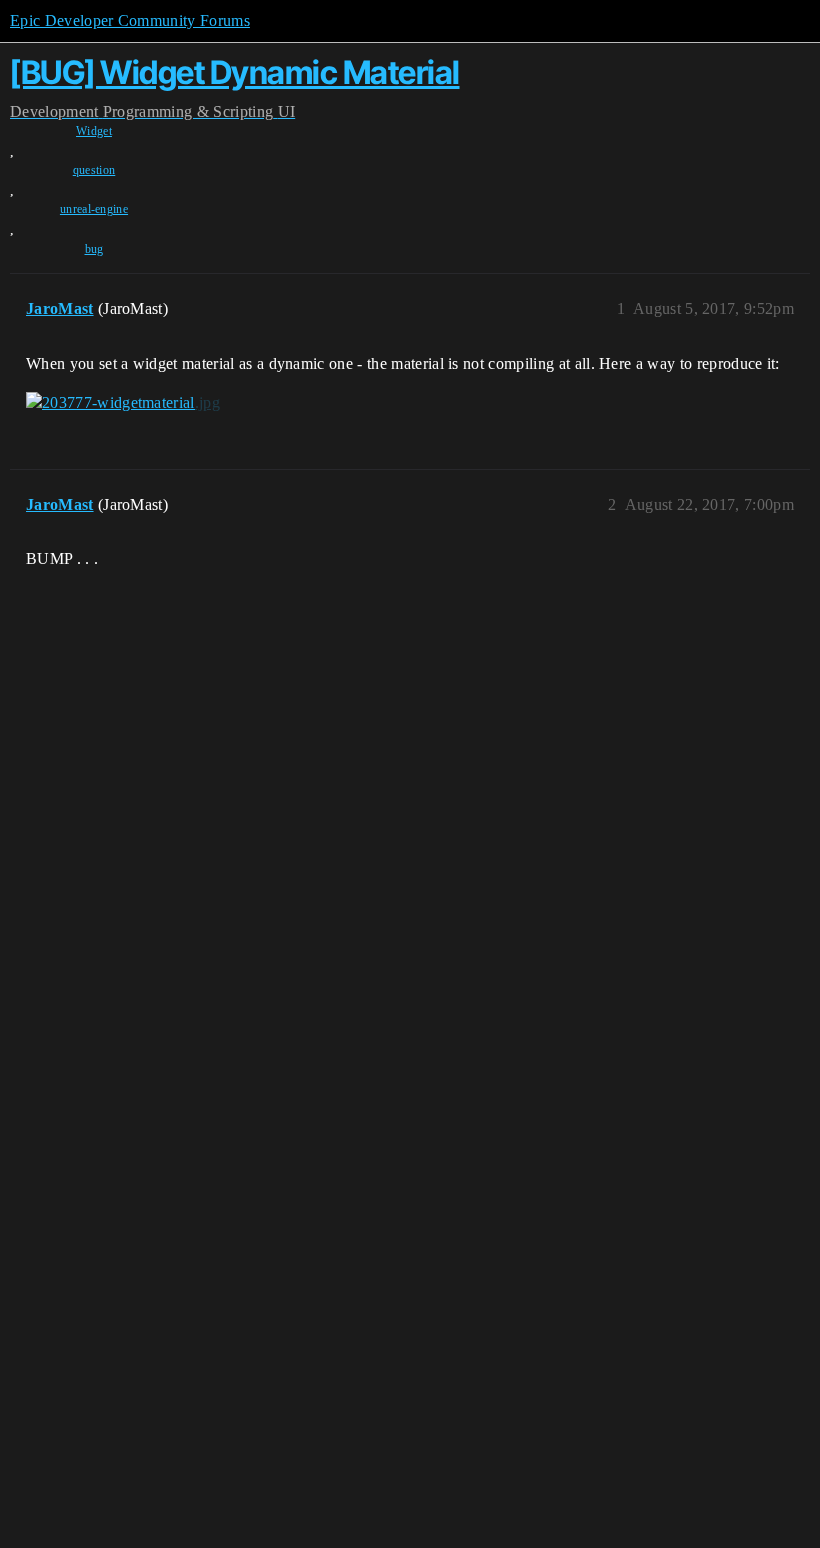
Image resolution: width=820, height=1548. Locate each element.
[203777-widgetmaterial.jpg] (123, 403)
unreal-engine (94, 209)
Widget (94, 131)
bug (94, 249)
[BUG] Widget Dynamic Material (235, 72)
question (94, 170)
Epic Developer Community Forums (130, 20)
